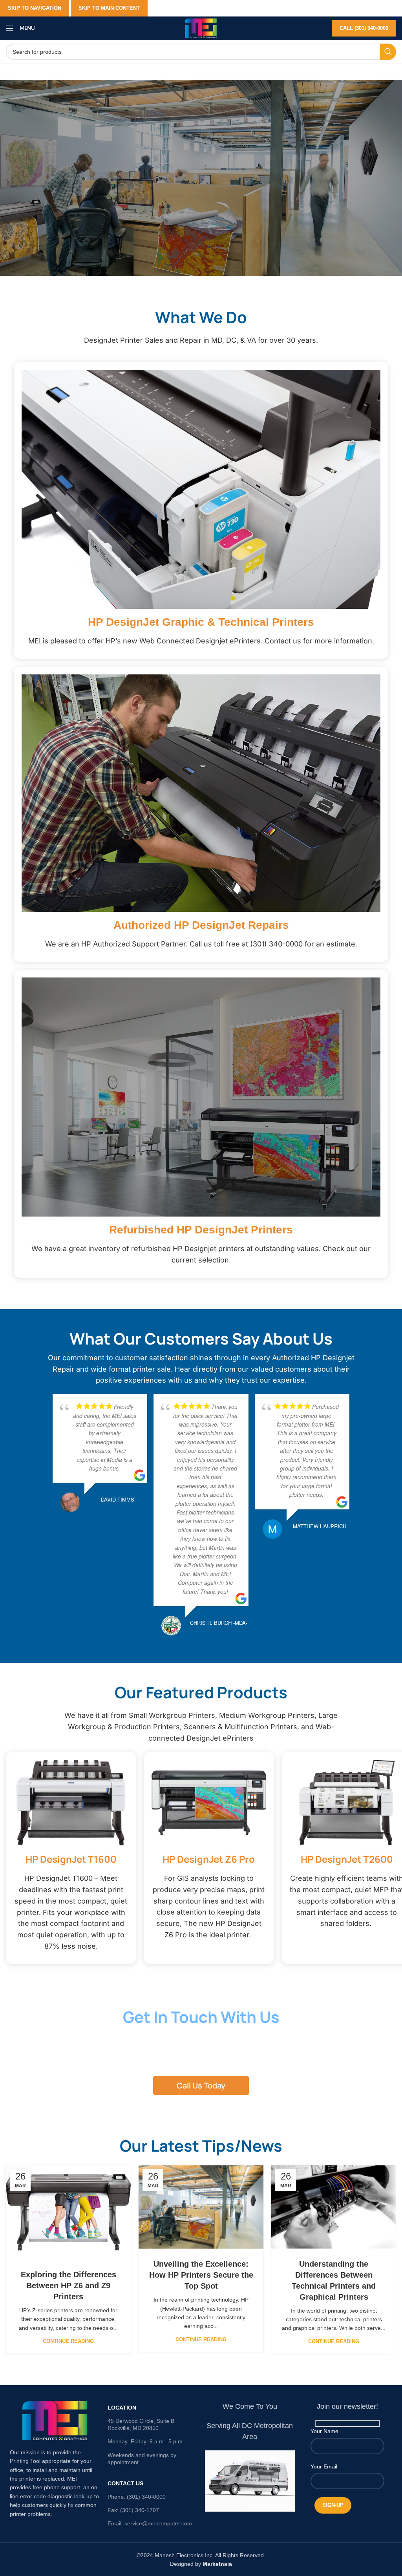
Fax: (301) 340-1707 (133, 2510)
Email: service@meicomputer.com (150, 2523)
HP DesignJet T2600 (347, 1859)
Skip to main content (109, 8)
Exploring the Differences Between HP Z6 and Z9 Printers (69, 2286)
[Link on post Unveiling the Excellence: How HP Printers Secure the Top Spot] (201, 2207)
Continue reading (68, 2341)
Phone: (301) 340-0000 (137, 2497)
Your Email (324, 2466)
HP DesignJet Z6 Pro (209, 1859)
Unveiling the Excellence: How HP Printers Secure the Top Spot (201, 2275)
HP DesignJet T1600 (71, 1859)
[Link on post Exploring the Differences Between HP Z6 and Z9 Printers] (68, 2212)
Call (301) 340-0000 (364, 28)
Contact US (125, 2483)
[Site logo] (201, 28)
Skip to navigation (35, 8)
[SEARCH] (388, 52)
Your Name (324, 2431)
